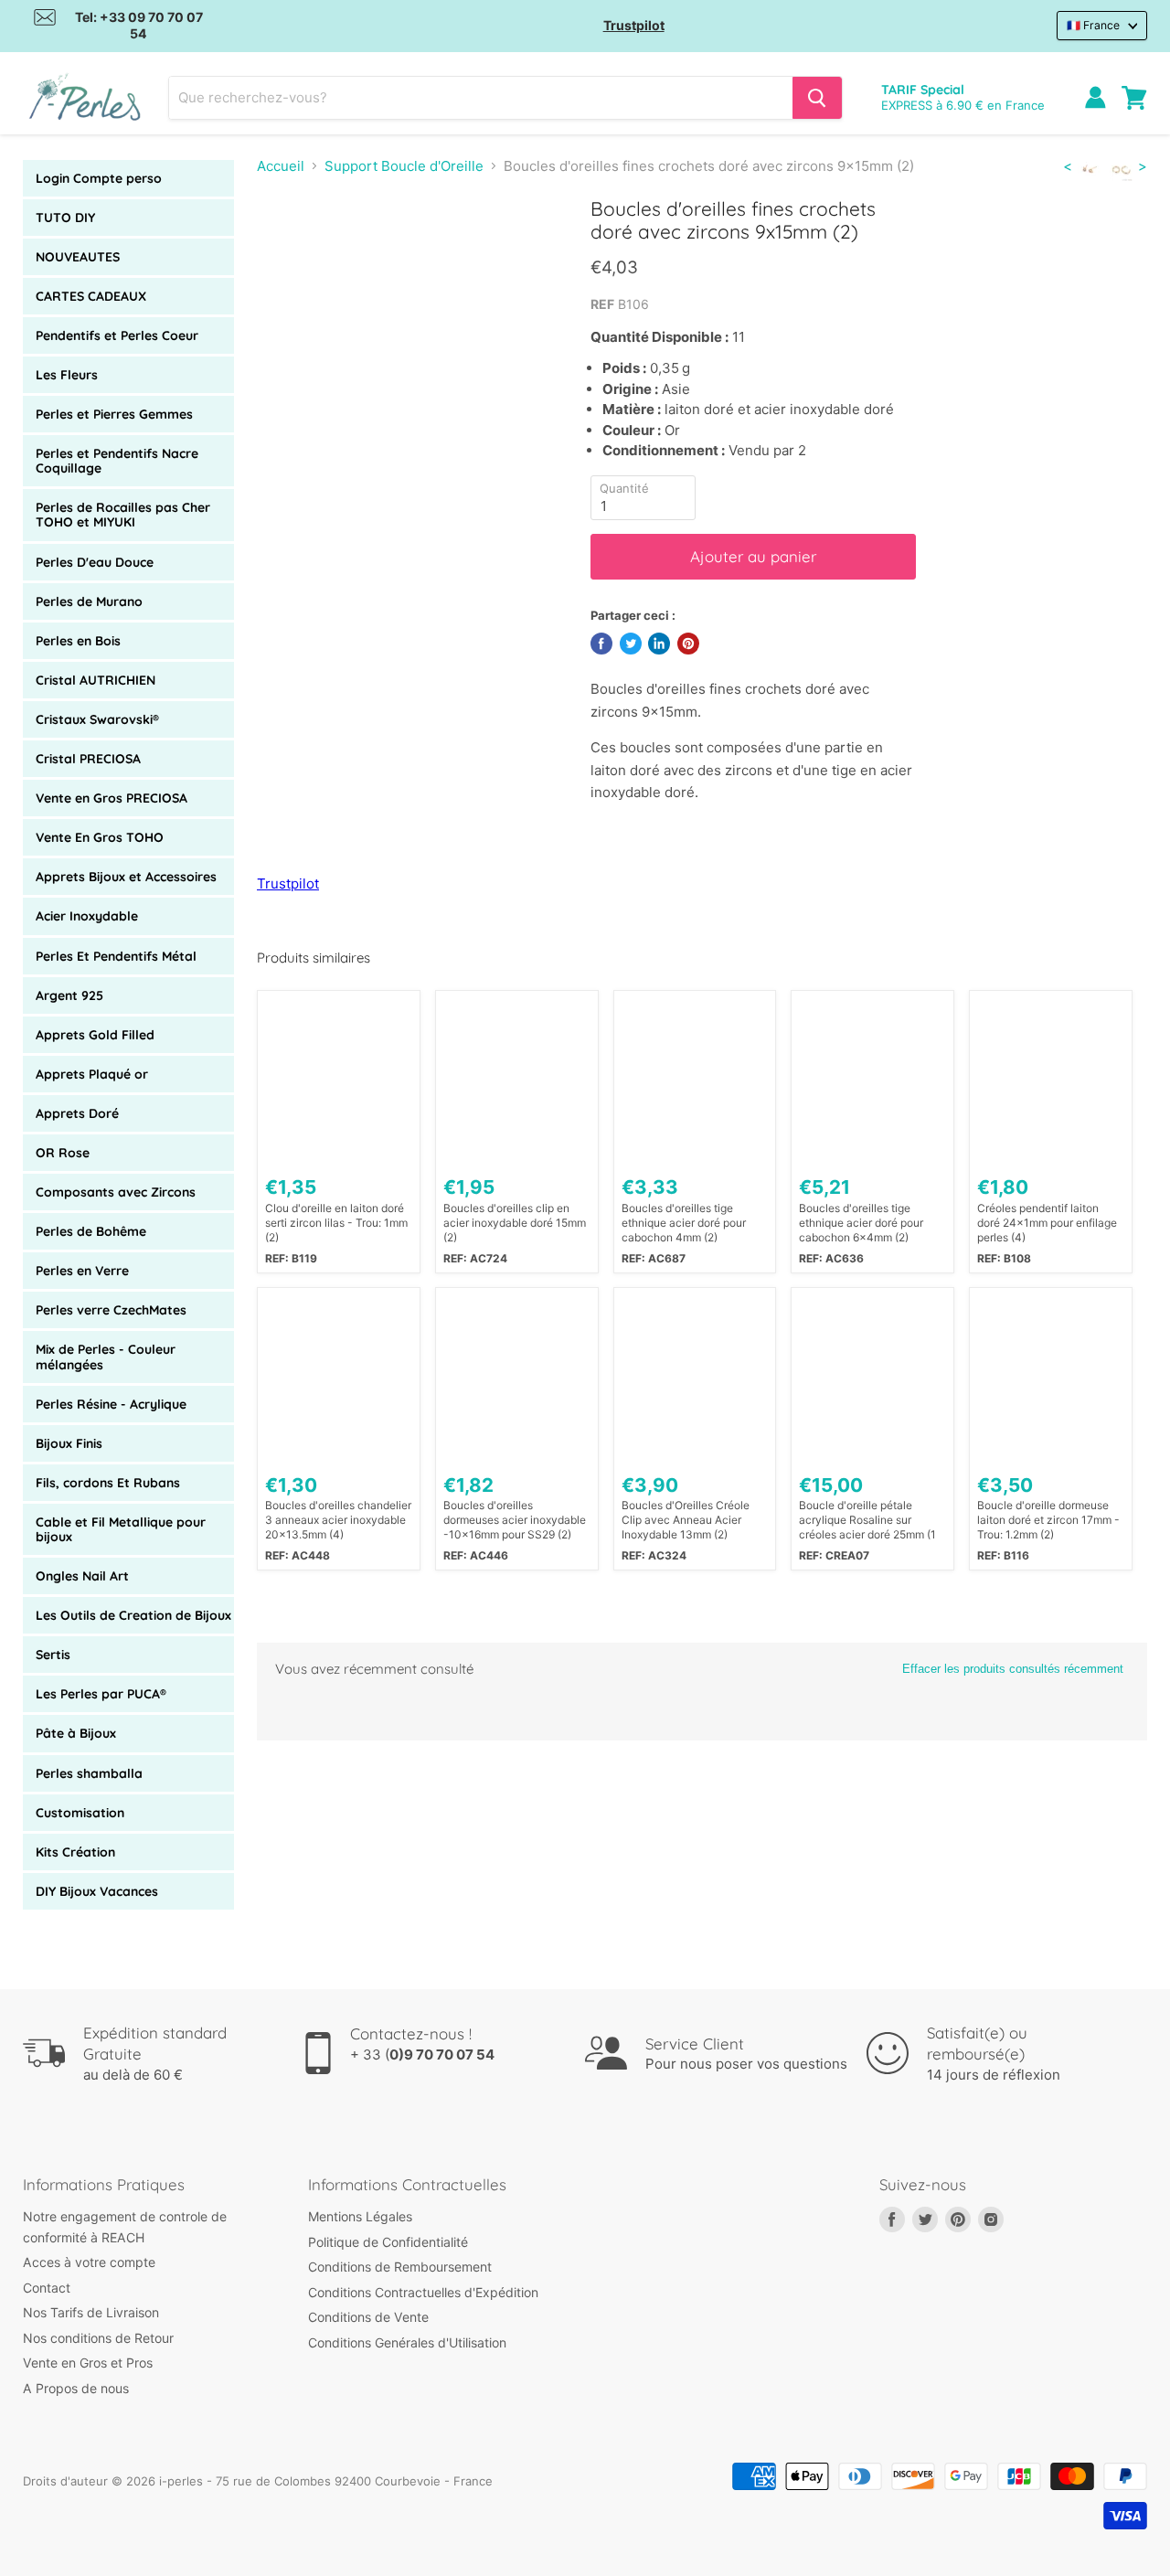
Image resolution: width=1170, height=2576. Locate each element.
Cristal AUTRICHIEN (96, 680)
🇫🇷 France (1093, 25)
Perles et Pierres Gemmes (114, 414)
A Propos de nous (76, 2388)
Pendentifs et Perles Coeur (117, 335)
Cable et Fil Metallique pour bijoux (121, 1529)
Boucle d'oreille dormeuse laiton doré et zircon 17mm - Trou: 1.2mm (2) (1048, 1520)
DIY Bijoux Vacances (97, 1891)
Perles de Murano (89, 601)
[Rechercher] (817, 98)
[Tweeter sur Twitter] (631, 644)
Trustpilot (634, 25)
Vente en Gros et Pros (88, 2363)
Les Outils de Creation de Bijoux (133, 1615)
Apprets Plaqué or (92, 1074)
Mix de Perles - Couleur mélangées (106, 1357)
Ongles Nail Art (82, 1576)
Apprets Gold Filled (95, 1035)
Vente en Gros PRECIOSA (112, 798)
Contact (47, 2288)
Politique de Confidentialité (388, 2242)
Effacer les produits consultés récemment (1013, 1669)
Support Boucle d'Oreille (404, 166)
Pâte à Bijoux (76, 1733)
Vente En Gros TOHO (100, 837)
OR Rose (63, 1153)
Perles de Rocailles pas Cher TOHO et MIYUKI (123, 515)
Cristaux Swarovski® (97, 719)
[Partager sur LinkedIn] (659, 644)
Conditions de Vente (368, 2317)
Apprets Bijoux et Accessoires (126, 877)
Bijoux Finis (69, 1443)
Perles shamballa (89, 1773)
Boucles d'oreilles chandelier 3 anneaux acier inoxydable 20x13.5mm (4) (338, 1520)
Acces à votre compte (89, 2262)
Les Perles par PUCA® (101, 1694)
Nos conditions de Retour (98, 2338)
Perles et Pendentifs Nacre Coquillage (117, 461)
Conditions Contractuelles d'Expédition (423, 2292)
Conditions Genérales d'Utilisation (407, 2342)
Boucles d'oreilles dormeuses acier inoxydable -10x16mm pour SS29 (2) (515, 1520)
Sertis (53, 1655)
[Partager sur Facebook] (601, 644)
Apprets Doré (77, 1113)
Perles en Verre (82, 1271)
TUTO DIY (65, 218)
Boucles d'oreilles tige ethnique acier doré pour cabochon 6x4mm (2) (861, 1223)
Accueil (281, 166)
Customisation (80, 1813)
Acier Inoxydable (87, 916)
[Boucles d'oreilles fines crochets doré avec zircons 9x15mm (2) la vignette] (291, 250)
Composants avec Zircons (116, 1192)
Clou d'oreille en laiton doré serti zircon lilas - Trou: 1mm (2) (336, 1223)
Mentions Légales (360, 2216)
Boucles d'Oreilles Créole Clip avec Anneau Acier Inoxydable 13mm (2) (686, 1520)
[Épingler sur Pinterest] (688, 644)
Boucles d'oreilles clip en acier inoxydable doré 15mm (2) (515, 1223)
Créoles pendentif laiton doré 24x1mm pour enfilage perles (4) (1047, 1223)
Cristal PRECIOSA (88, 759)
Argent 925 (69, 995)
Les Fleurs (67, 375)
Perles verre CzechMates (111, 1310)
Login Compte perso (99, 178)
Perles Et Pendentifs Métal (116, 956)
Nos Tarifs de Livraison (91, 2312)
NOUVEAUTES (78, 257)
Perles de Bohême (91, 1231)
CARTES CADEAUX (91, 296)
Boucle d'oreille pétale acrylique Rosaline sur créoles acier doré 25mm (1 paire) (867, 1520)
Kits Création (75, 1852)
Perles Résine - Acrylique (111, 1404)
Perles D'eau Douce (95, 562)
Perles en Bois (78, 641)
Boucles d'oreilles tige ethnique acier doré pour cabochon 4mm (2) (684, 1223)
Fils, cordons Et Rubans (108, 1483)
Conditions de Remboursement (400, 2267)
